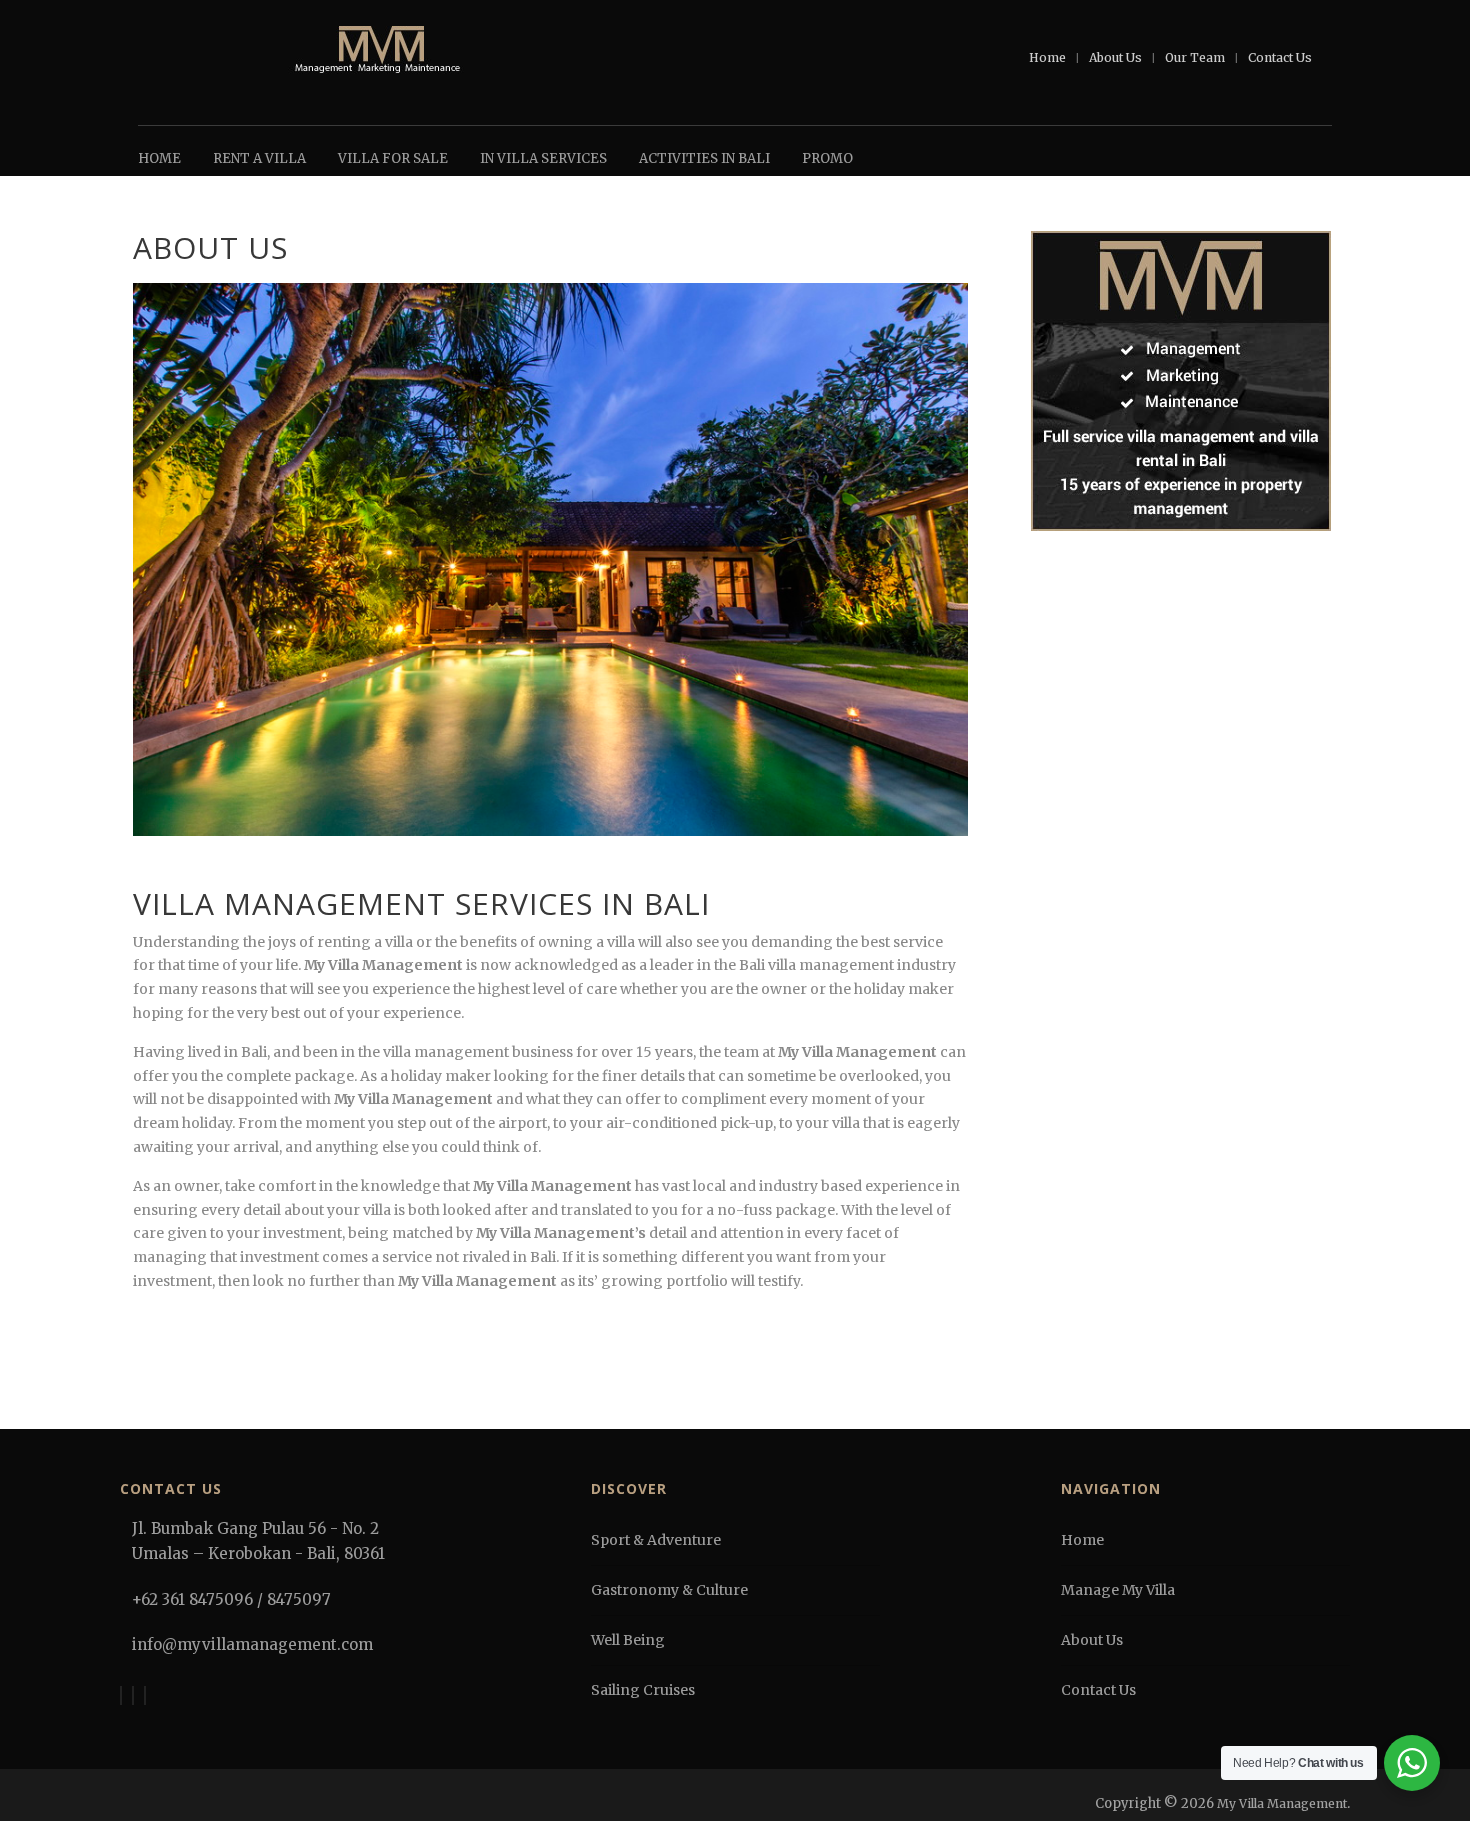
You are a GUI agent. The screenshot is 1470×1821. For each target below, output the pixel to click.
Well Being (628, 1640)
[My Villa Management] (377, 51)
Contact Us (1280, 57)
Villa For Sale (393, 158)
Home (1047, 57)
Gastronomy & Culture (669, 1590)
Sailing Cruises (643, 1690)
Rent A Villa (259, 158)
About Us (1115, 57)
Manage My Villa (1118, 1590)
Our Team (1195, 57)
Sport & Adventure (656, 1540)
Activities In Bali (704, 158)
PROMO (827, 158)
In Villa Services (543, 158)
